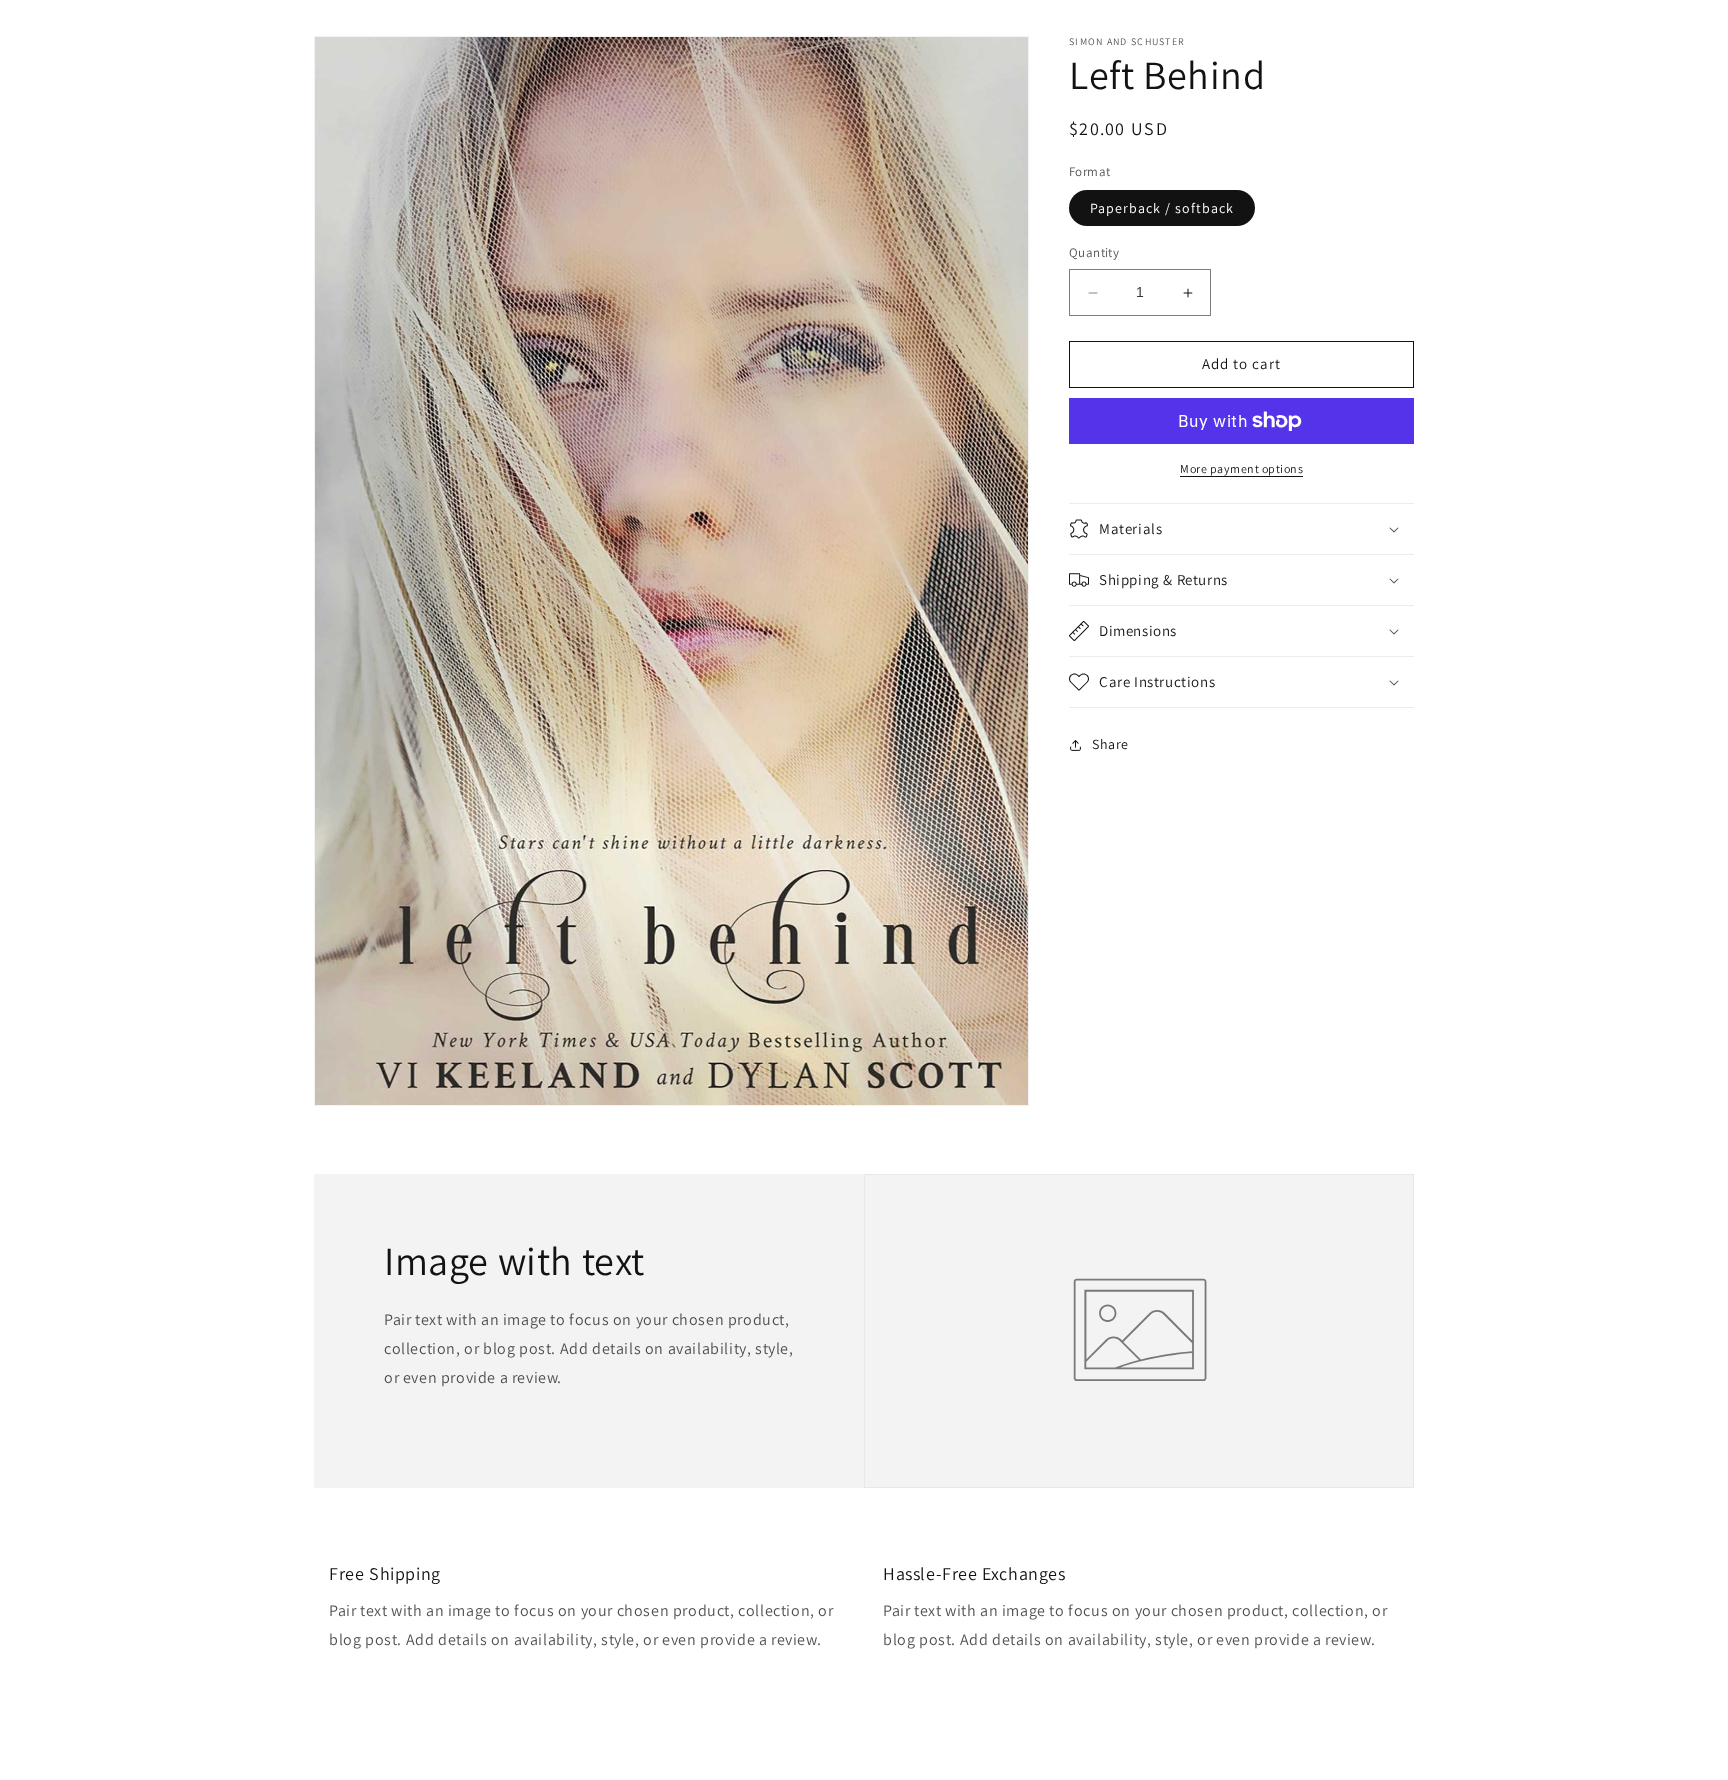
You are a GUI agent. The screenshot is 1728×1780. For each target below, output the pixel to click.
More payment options (1241, 468)
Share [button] (1110, 744)
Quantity (1094, 253)
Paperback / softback (1162, 209)
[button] (1241, 529)
